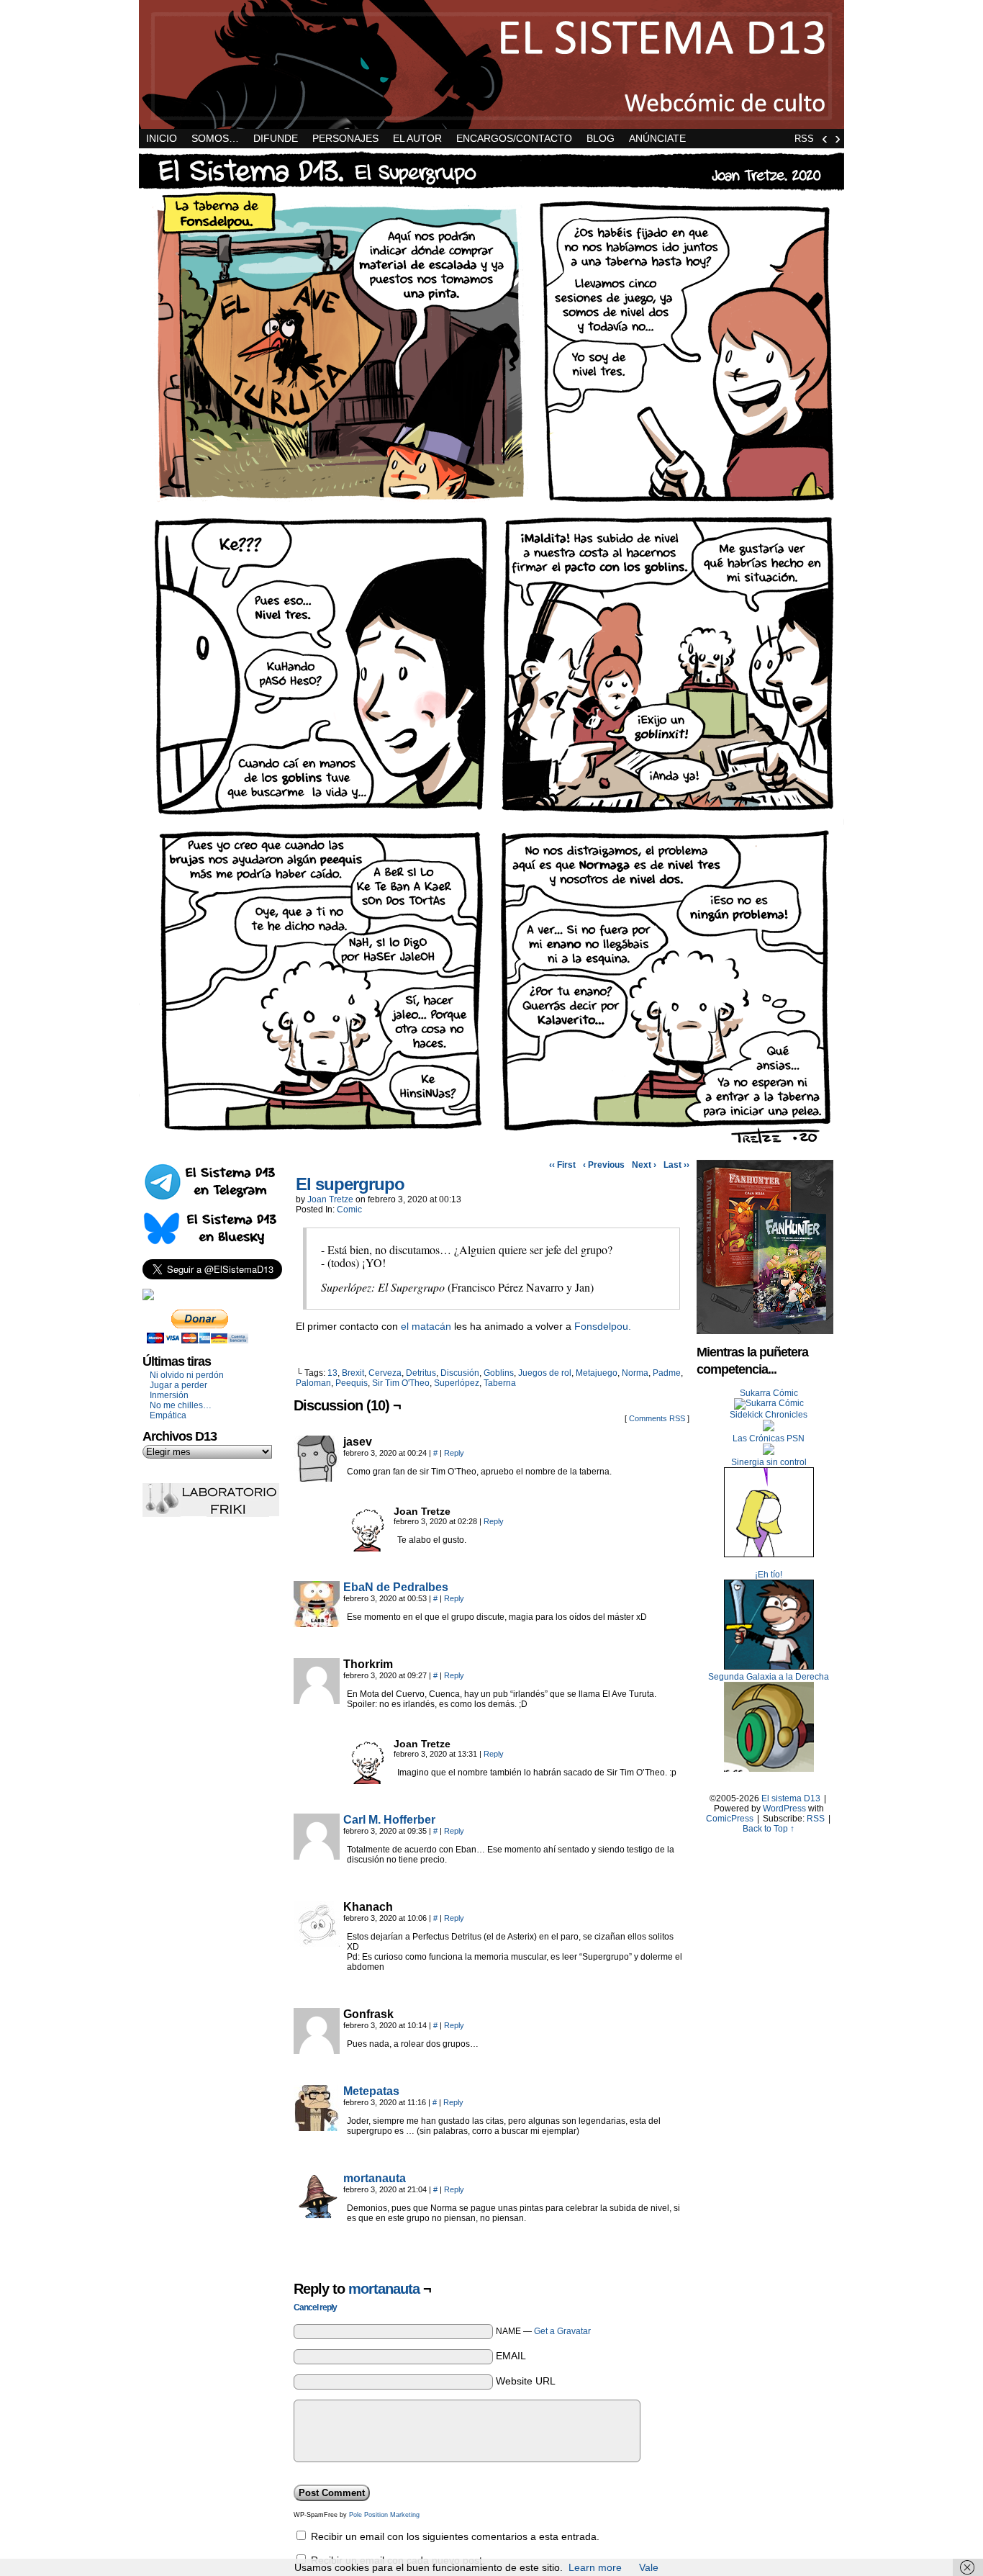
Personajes (345, 138)
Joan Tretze (330, 1199)
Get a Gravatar (562, 2331)
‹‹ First (562, 1165)
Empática (168, 1415)
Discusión (460, 1373)
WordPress (784, 1809)
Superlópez (457, 1383)
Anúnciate (657, 138)
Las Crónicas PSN (769, 1438)
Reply (454, 1453)
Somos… (215, 138)
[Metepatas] (317, 2127)
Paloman (313, 1383)
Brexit (353, 1373)
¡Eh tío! (769, 1575)
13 (332, 1373)
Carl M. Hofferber (389, 1820)
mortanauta (375, 2178)
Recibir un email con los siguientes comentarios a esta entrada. (455, 2536)
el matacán (426, 1326)
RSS (804, 139)
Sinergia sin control (769, 1462)
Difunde (276, 138)
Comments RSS (657, 1418)
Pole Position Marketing (384, 2515)
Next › (644, 1165)
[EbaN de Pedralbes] (317, 1623)
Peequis (352, 1383)
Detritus (421, 1373)
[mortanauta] (317, 2215)
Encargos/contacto (514, 138)
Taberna (500, 1383)
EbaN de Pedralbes (396, 1587)
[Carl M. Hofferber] (317, 1856)
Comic (349, 1210)
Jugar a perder (178, 1385)
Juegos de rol (545, 1373)
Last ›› (676, 1165)
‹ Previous (604, 1165)
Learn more (595, 2567)
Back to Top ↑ (769, 1829)
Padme (667, 1373)
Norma (635, 1373)
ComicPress (730, 1819)
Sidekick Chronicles (769, 1415)
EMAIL (511, 2356)
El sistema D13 (491, 64)
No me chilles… (181, 1405)
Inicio (162, 138)
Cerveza (385, 1373)
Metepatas (371, 2091)
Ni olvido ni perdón (187, 1375)
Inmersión (169, 1395)
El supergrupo (350, 1184)
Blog (601, 138)
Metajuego (597, 1373)
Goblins (499, 1373)
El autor (417, 138)
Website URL (526, 2381)
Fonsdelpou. (603, 1326)
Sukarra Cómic (769, 1393)
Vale (649, 2567)
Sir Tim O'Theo (401, 1383)
